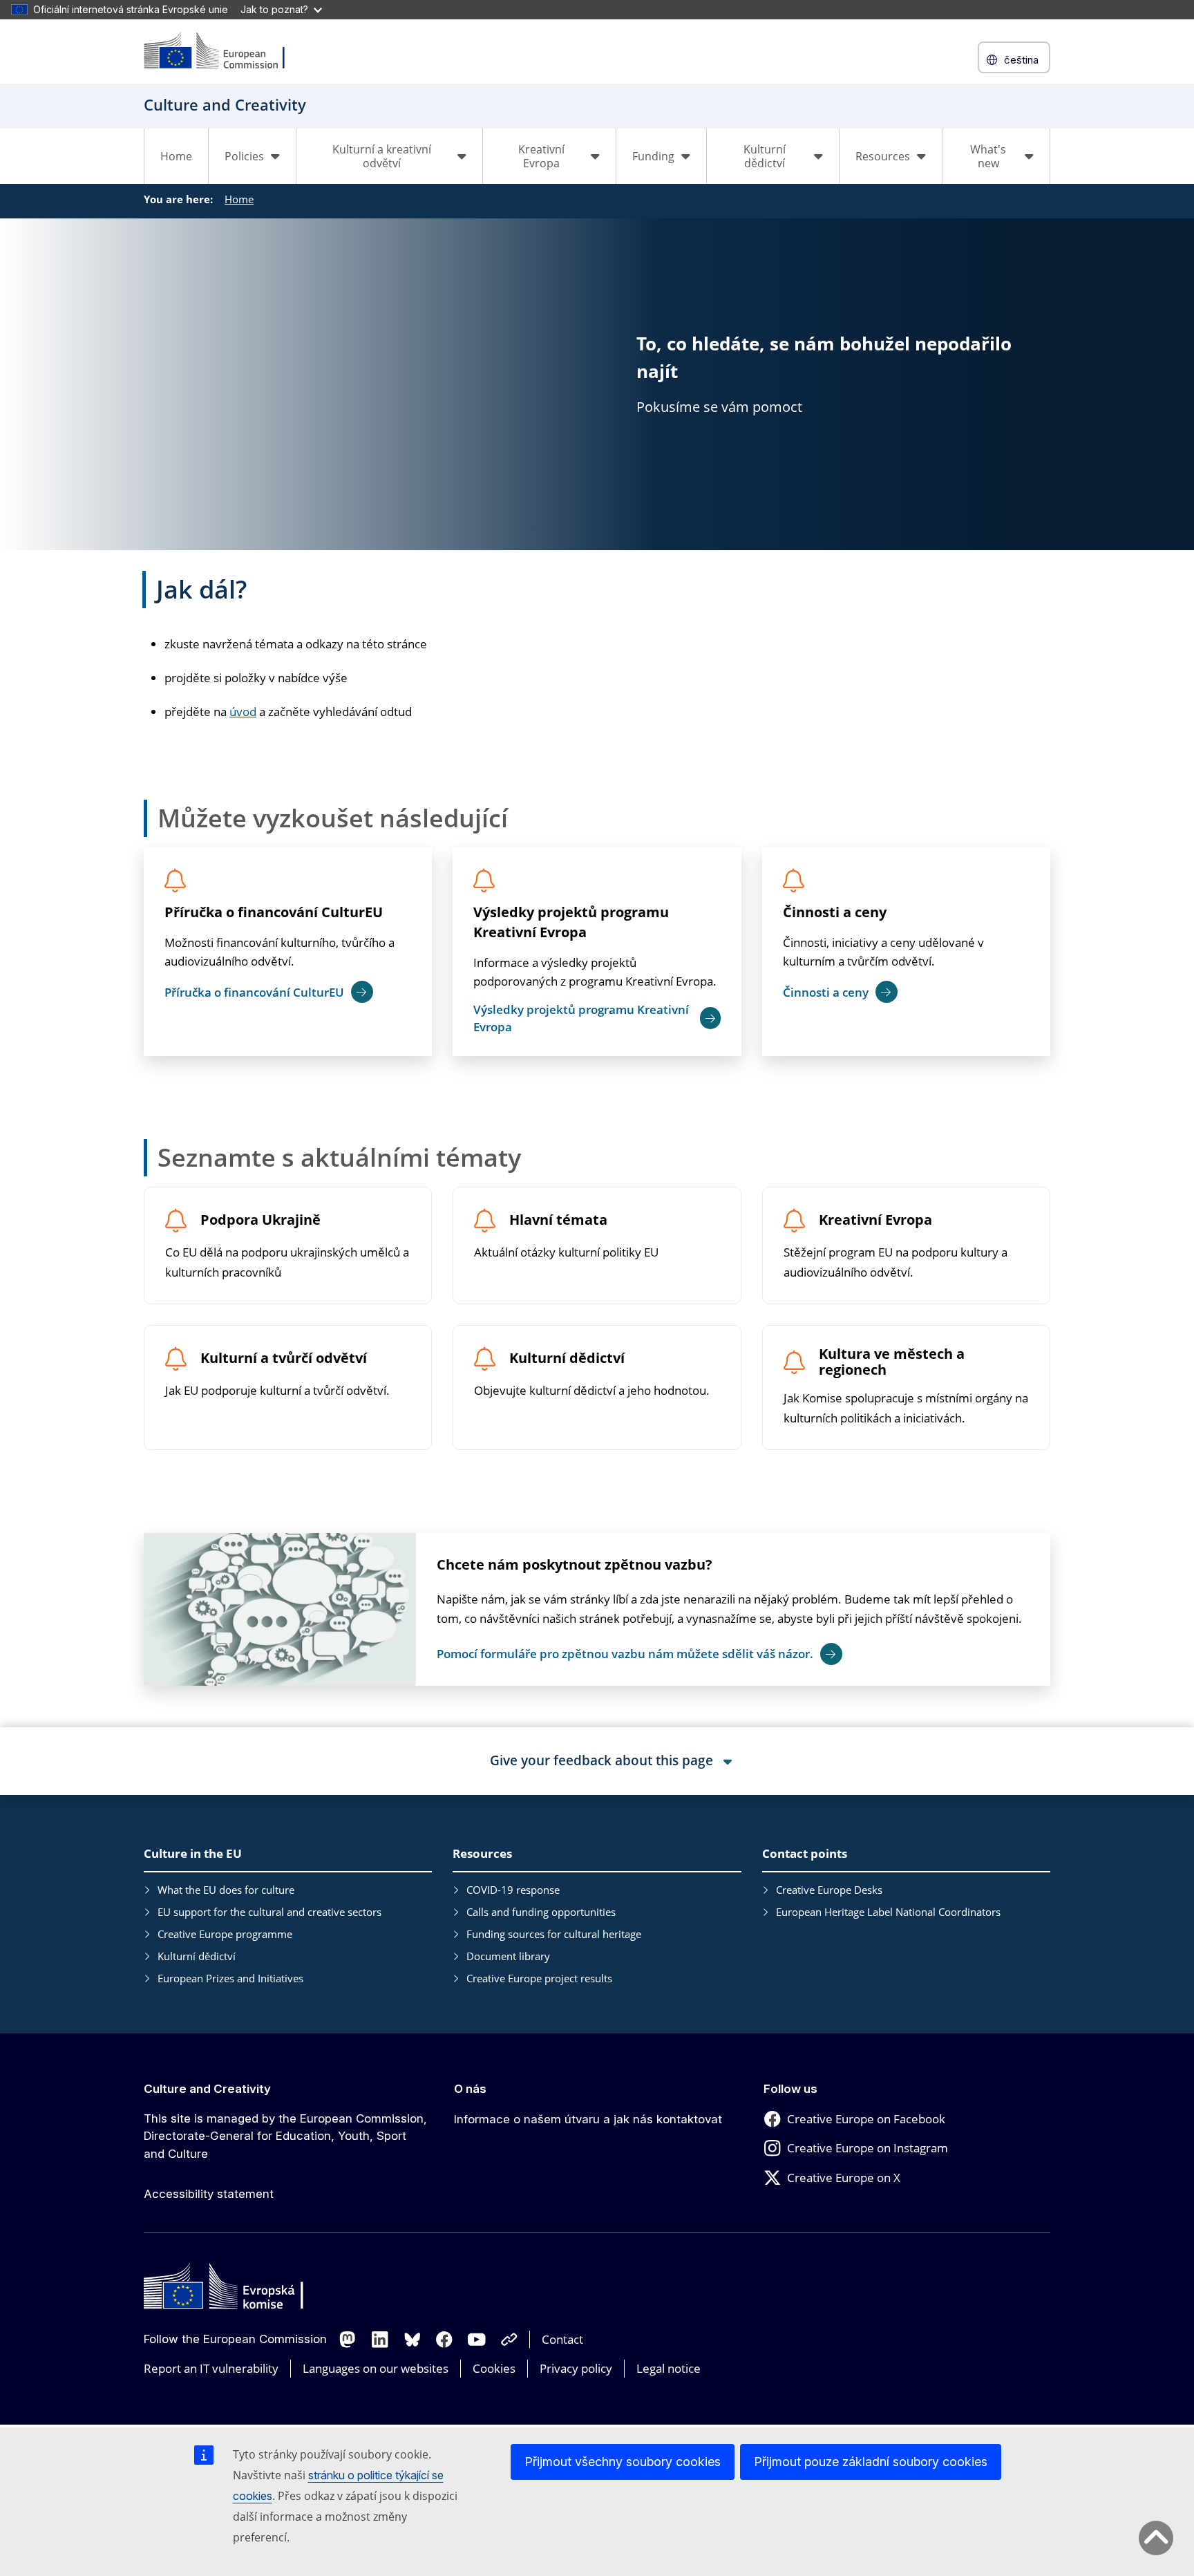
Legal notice (669, 2368)
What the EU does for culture (226, 1890)
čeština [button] (1021, 60)
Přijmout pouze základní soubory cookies (871, 2462)
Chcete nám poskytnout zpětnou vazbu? (575, 1564)
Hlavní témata (558, 1220)
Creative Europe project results (539, 1978)
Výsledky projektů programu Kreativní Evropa (571, 922)
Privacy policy (576, 2368)
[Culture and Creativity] (223, 51)
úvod (243, 712)
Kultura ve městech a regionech (892, 1362)
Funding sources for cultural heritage (554, 1934)
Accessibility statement (209, 2194)
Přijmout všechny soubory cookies (623, 2462)
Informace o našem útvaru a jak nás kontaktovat (588, 2119)
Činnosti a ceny (835, 912)
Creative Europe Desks (829, 1890)
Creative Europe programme (225, 1934)
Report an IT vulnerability (211, 2368)
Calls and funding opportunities (541, 1912)
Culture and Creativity (207, 2089)
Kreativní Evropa (875, 1220)
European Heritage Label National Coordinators (888, 1912)
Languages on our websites (376, 2368)
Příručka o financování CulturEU (274, 912)
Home (176, 156)
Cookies (494, 2368)
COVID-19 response (513, 1890)
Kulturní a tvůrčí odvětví (284, 1358)
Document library (508, 1956)
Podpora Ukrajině (260, 1220)
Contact (562, 2339)
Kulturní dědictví (567, 1358)
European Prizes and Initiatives (230, 1978)
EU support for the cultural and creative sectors (269, 1912)
